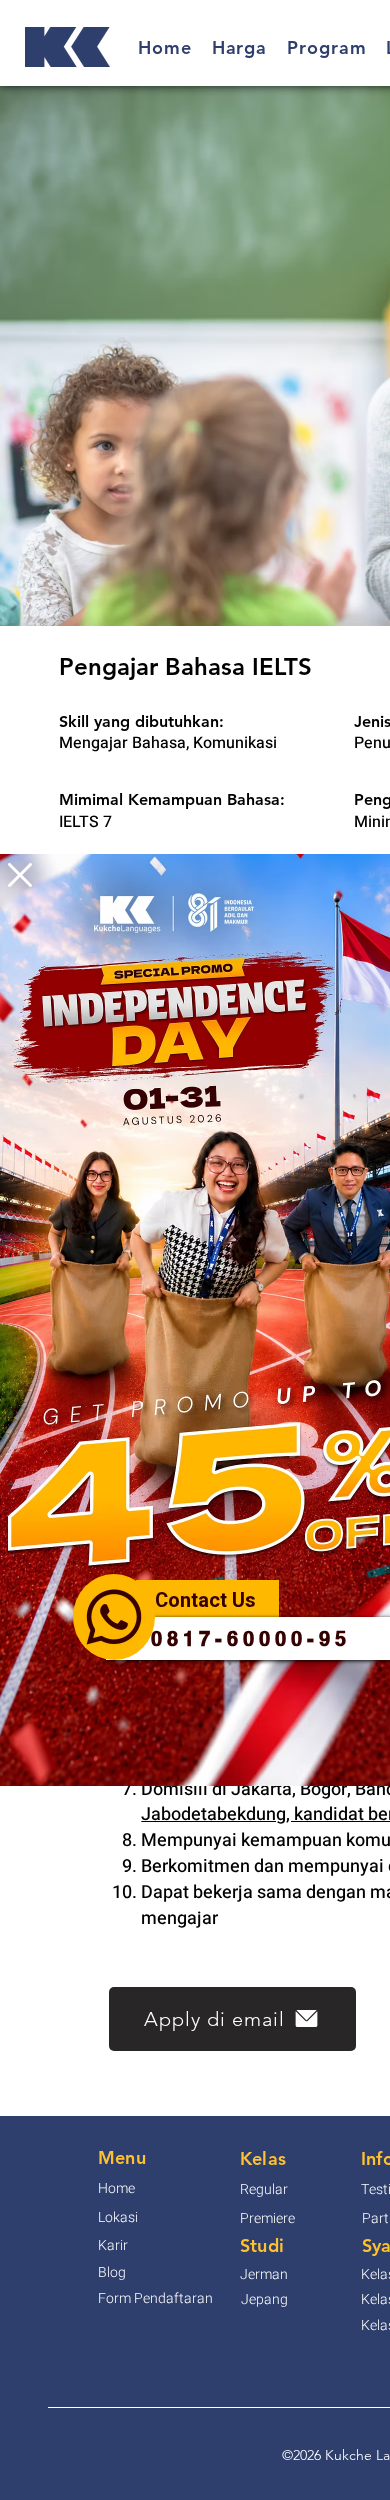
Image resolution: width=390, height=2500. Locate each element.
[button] (20, 875)
